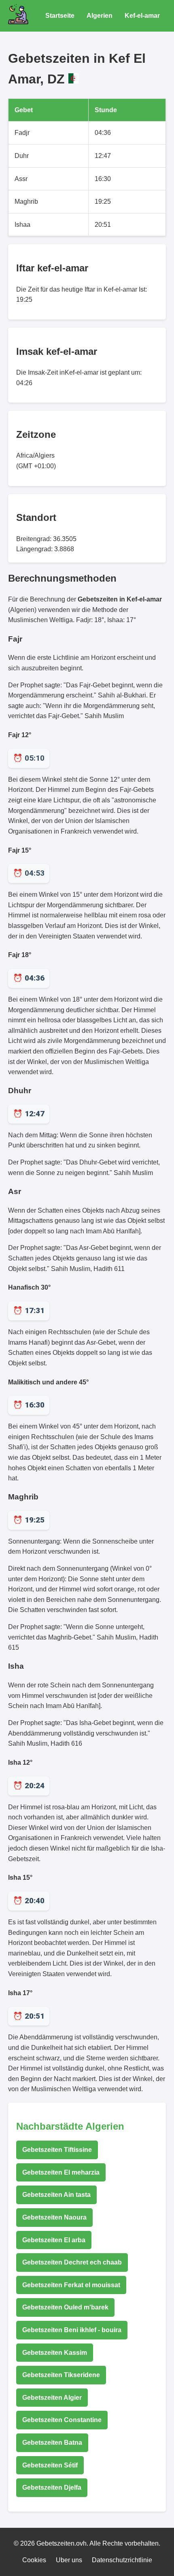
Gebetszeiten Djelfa (52, 2488)
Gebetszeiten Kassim (55, 2353)
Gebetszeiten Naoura (54, 2217)
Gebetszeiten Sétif (50, 2465)
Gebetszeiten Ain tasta (56, 2195)
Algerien (100, 16)
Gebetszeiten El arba (54, 2240)
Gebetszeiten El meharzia (61, 2172)
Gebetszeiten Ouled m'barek (65, 2307)
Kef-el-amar (142, 16)
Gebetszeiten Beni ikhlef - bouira (72, 2330)
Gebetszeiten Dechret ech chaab (72, 2262)
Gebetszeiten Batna (52, 2443)
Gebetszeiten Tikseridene (61, 2375)
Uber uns (69, 2560)
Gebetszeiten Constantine (62, 2420)
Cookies (34, 2560)
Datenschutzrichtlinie (122, 2560)
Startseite (60, 16)
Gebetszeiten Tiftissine (57, 2150)
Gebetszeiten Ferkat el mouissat (71, 2285)
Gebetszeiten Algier (52, 2398)
